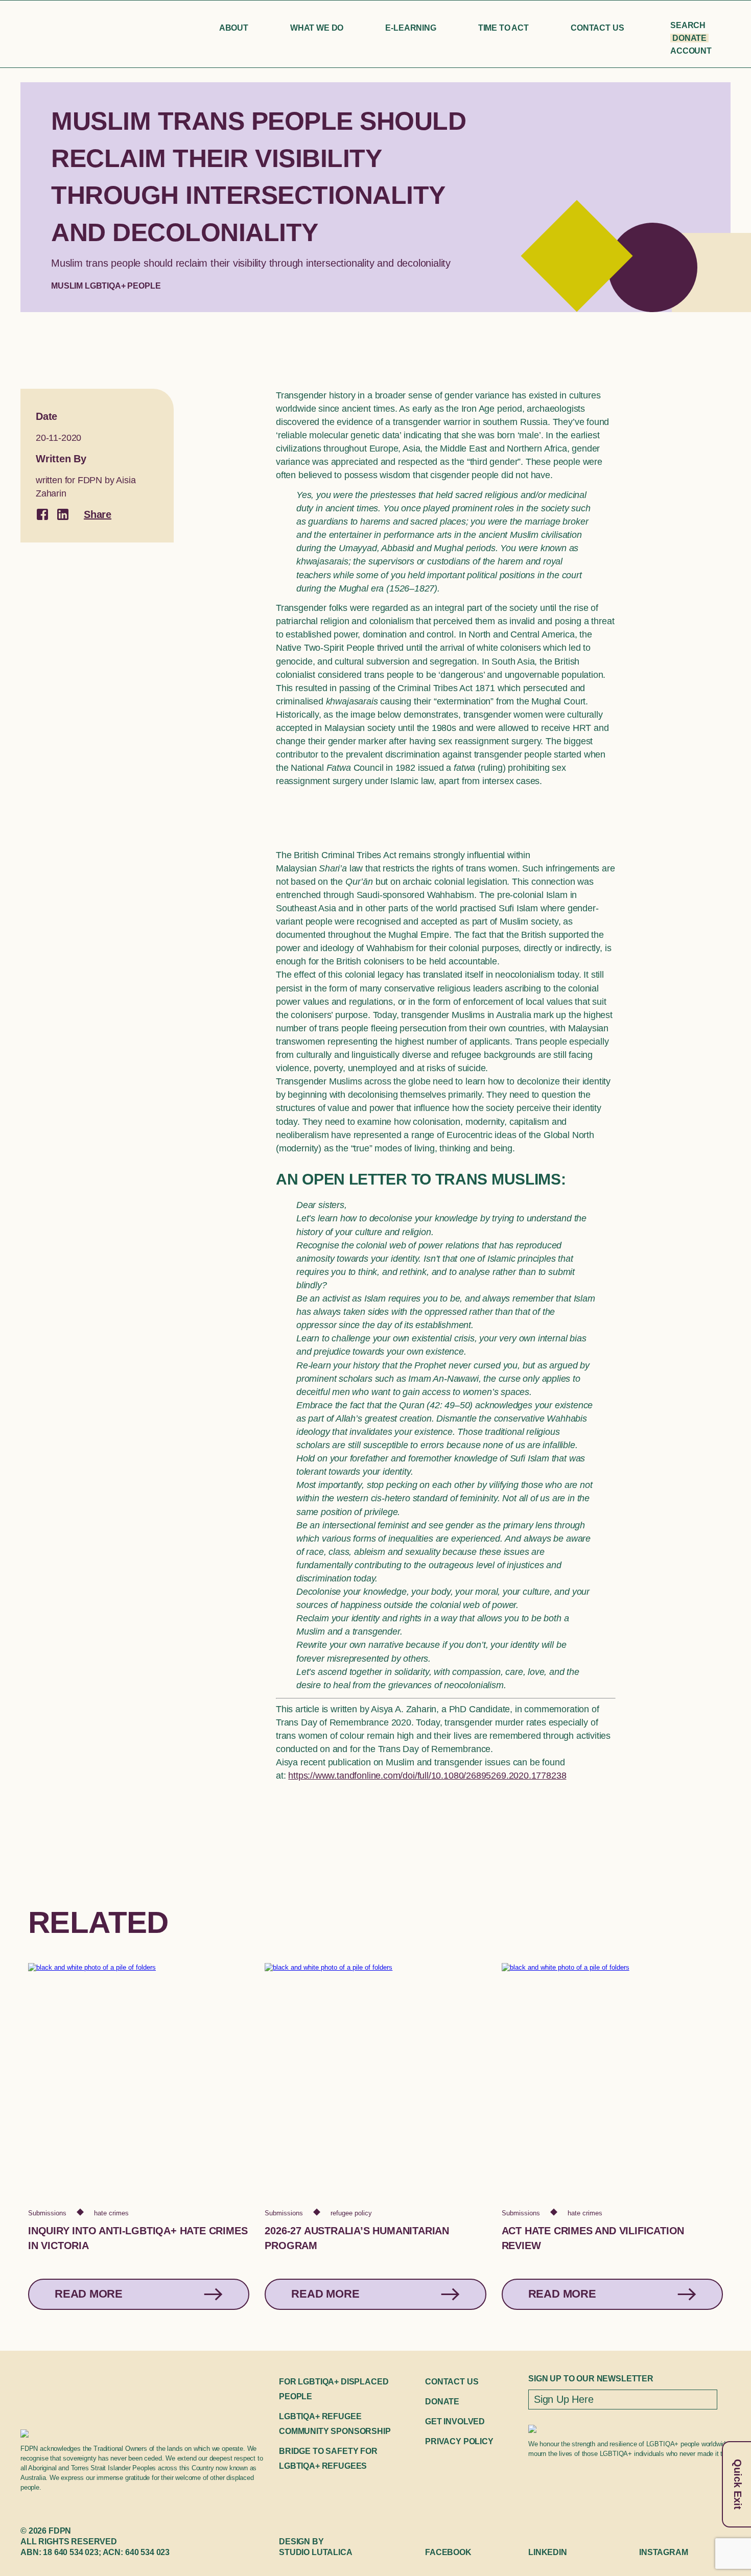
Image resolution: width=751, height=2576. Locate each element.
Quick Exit (738, 2484)
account (691, 51)
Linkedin (548, 2552)
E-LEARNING (410, 28)
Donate (689, 38)
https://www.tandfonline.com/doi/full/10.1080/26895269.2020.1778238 (427, 1776)
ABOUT (234, 28)
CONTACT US (597, 28)
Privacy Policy (459, 2441)
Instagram (664, 2552)
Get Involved (455, 2421)
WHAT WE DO (317, 28)
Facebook (448, 2552)
